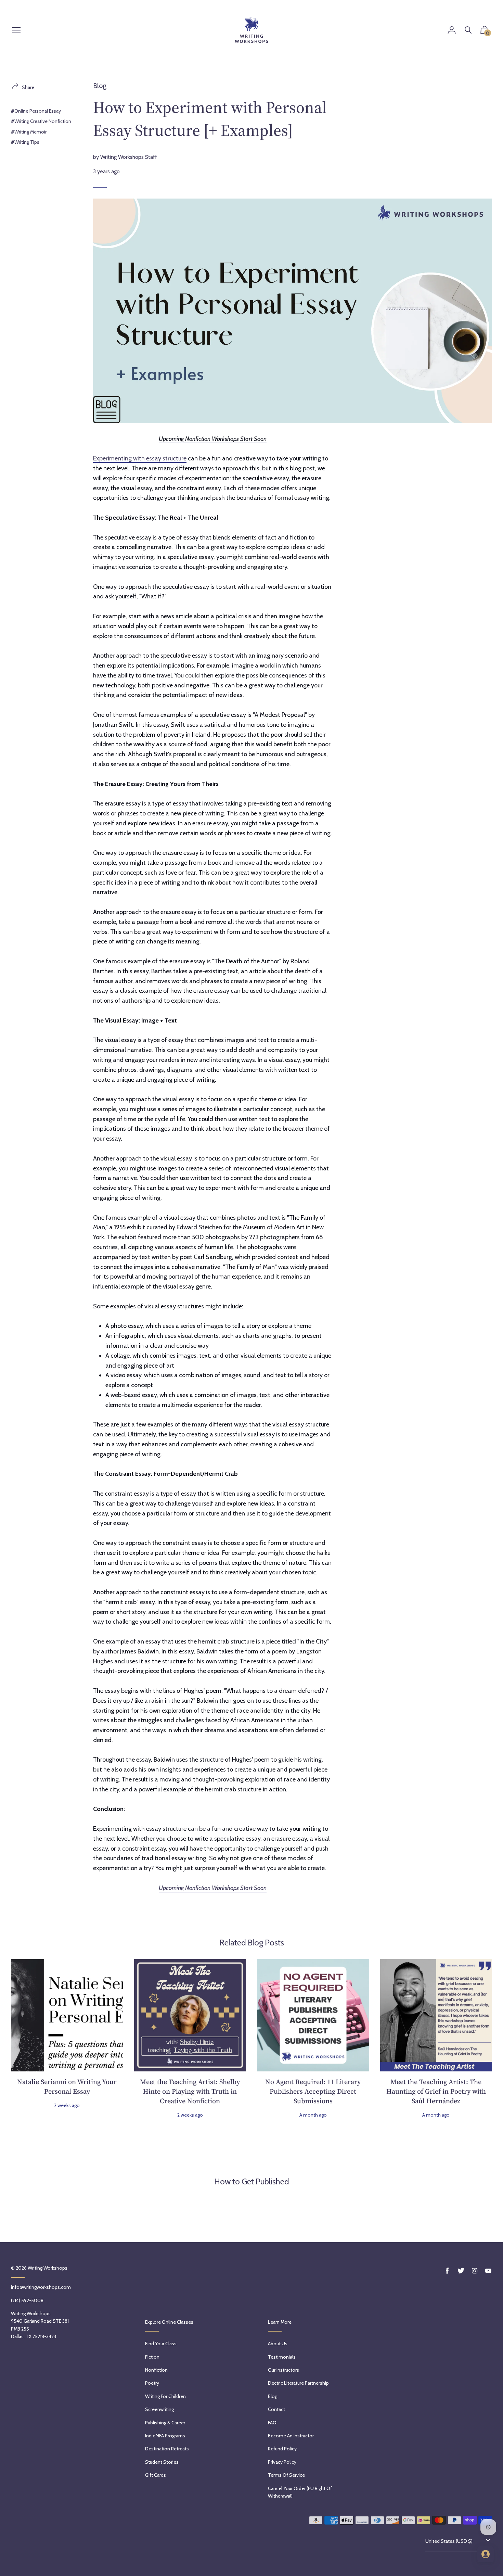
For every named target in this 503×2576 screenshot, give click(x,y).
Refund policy (282, 2449)
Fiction (152, 2357)
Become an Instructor (291, 2436)
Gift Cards (156, 2475)
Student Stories (162, 2462)
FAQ (272, 2423)
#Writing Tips (25, 142)
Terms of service (286, 2475)
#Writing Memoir (29, 132)
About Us (278, 2344)
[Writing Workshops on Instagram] (475, 2271)
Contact (276, 2409)
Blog (100, 86)
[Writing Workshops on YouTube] (488, 2271)
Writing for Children (165, 2396)
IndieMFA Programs (165, 2436)
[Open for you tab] (486, 2554)
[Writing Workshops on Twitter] (461, 2271)
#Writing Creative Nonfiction (41, 121)
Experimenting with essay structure (140, 458)
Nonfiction (156, 2370)
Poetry (152, 2383)
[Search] (468, 30)
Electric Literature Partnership (298, 2383)
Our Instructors (283, 2370)
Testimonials (282, 2357)
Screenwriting (159, 2409)
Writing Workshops (48, 2268)
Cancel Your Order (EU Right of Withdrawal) (300, 2492)
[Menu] (16, 31)
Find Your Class (161, 2344)
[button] (485, 31)
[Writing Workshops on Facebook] (447, 2271)
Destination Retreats (167, 2449)
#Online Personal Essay (36, 111)
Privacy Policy (282, 2462)
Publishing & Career (165, 2423)
